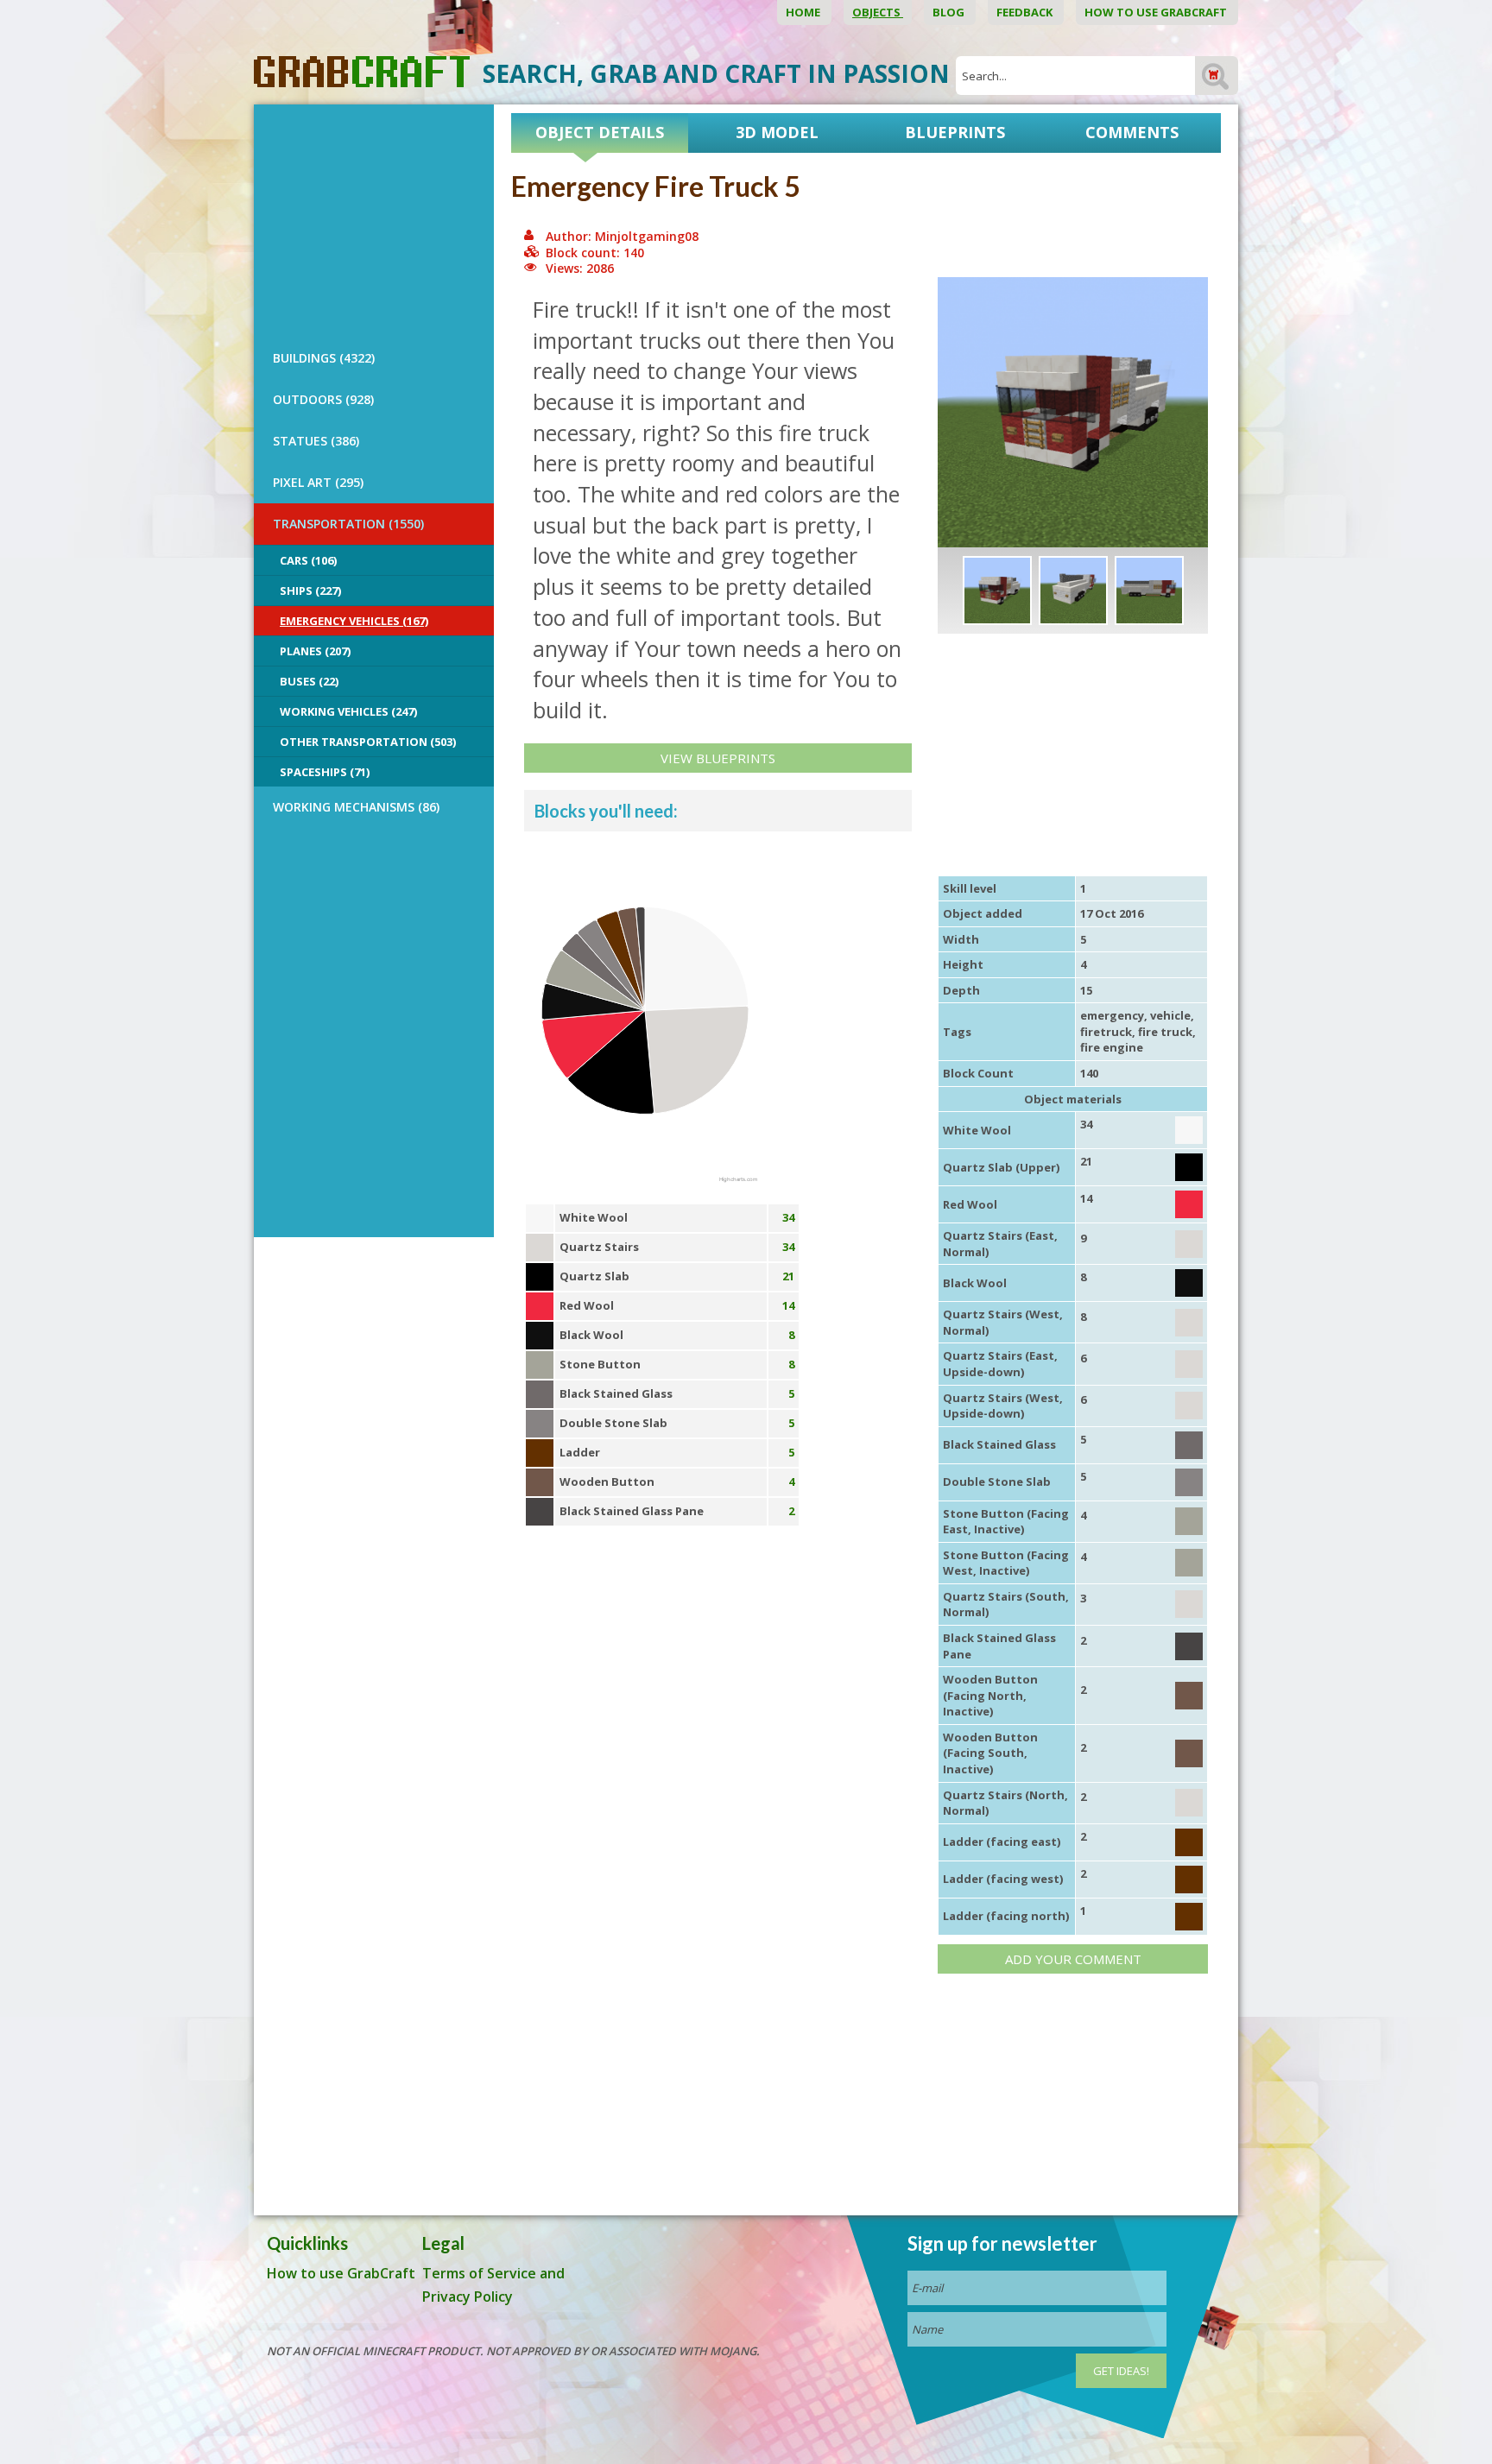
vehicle (1170, 1015)
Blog (950, 12)
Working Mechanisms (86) (356, 807)
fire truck (1165, 1032)
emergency (1112, 1015)
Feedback (1026, 12)
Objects (878, 12)
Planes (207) (315, 651)
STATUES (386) (316, 441)
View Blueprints (718, 758)
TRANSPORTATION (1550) (348, 524)
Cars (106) (308, 560)
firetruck (1106, 1032)
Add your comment (1073, 1959)
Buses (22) (309, 681)
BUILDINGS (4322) (324, 358)
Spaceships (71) (325, 772)
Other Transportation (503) (368, 742)
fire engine (1112, 1047)
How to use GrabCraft (1157, 12)
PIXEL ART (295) (318, 482)
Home (804, 12)
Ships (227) (310, 591)
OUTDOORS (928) (323, 399)
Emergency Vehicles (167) (354, 621)
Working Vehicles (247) (348, 711)
